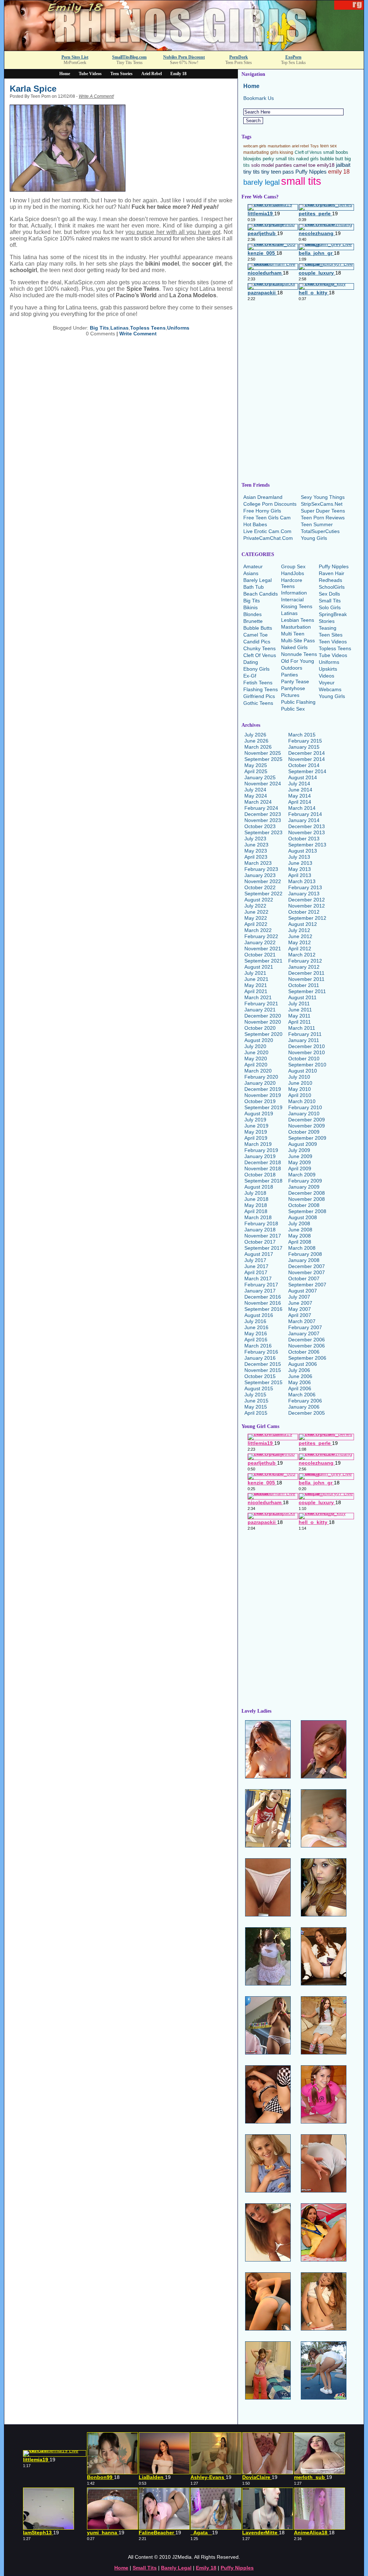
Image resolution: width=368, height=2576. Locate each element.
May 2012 (300, 942)
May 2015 (256, 1407)
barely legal (261, 182)
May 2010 (300, 1089)
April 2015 (256, 1413)
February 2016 (261, 1352)
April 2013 (300, 875)
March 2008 (302, 1248)
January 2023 (260, 875)
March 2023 (258, 863)
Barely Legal (257, 580)
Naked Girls (294, 647)
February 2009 (305, 1181)
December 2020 (263, 1016)
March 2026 (258, 747)
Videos (326, 676)
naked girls (307, 159)
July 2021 (255, 973)
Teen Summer (317, 524)
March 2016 (258, 1346)
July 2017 (255, 1260)
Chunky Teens (259, 648)
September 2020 (263, 1034)
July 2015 (255, 1395)
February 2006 (305, 1401)
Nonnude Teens (299, 654)
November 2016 (263, 1303)
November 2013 (307, 832)
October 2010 (304, 1059)
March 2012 (302, 955)
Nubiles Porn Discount (184, 57)
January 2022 (260, 942)
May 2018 (256, 1205)
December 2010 (307, 1046)
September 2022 (263, 894)
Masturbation (296, 627)
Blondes (252, 614)
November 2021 (263, 949)
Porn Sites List (75, 57)
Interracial (292, 600)
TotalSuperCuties (320, 531)
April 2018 (256, 1211)
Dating (251, 662)
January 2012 (304, 967)
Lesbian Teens (298, 620)
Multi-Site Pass (298, 640)
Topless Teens (148, 328)
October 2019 (260, 1101)
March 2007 (302, 1321)
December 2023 (263, 814)
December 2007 (307, 1266)
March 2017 (258, 1278)
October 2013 (304, 839)
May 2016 (256, 1333)
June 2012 (300, 936)
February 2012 (305, 961)
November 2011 (306, 979)
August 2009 (303, 1144)
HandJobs (293, 573)
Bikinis (250, 607)
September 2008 (307, 1211)
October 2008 (304, 1205)
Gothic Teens (258, 703)
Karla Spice (33, 89)
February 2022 (261, 936)
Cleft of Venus (308, 152)
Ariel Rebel (151, 74)
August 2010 (303, 1071)
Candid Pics (257, 642)
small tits (301, 181)
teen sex (328, 146)
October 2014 (304, 765)
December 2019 (263, 1089)
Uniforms (178, 328)
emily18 (326, 165)
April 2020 (256, 1065)
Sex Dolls (329, 594)
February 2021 (261, 1004)
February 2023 (261, 869)
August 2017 (259, 1254)
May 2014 (300, 796)
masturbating (256, 152)
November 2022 (263, 881)
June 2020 (256, 1052)
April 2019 (256, 1138)
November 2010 (307, 1052)
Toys (314, 146)
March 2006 (302, 1395)
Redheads (330, 580)
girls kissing (282, 152)
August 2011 (302, 997)
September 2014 (307, 771)
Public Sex (293, 709)
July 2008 (299, 1223)
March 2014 (302, 808)
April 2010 (300, 1095)
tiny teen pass (278, 172)
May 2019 (256, 1132)
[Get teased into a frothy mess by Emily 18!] (184, 49)
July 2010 (299, 1077)
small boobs (336, 152)
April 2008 (300, 1242)
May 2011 (299, 1016)
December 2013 (307, 826)
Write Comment (138, 334)
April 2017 (256, 1272)
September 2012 (307, 918)
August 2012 (303, 924)
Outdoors (292, 668)
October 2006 (304, 1352)
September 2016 (263, 1309)
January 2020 (260, 1083)
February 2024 (261, 808)
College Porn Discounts (270, 504)
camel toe (304, 165)
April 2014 (300, 802)
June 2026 (256, 741)
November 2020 (263, 1022)
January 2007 (304, 1333)
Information (294, 593)
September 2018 (263, 1181)
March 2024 (258, 802)
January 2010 (304, 1113)
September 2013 (307, 845)
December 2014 (307, 753)
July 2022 (255, 906)
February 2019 (261, 1150)
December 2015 (263, 1364)
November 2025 (263, 753)
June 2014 (300, 790)
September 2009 (307, 1138)
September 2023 (263, 832)
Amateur (253, 566)
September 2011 (307, 991)
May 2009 (300, 1162)
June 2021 (256, 979)
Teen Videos (333, 642)
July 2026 (255, 735)
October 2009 (304, 1132)
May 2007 (300, 1309)
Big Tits (99, 328)
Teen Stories (121, 74)
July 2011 (299, 1004)
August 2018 (259, 1187)
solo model (263, 165)
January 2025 (260, 777)
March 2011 (302, 1028)
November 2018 (263, 1168)
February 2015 (305, 741)
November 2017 (263, 1236)
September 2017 (263, 1248)
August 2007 (303, 1291)
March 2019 (258, 1144)
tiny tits (252, 172)
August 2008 (303, 1217)
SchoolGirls (332, 587)
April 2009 (300, 1168)
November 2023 (263, 820)
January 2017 (260, 1291)
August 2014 (303, 777)
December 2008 (307, 1193)
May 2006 (300, 1382)
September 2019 (263, 1107)
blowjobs (252, 159)
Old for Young (298, 661)
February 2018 (261, 1223)
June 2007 (300, 1303)
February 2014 (305, 814)
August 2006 (303, 1364)
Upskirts (328, 669)
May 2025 (256, 765)
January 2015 (304, 747)
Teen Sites (331, 635)
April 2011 (300, 1022)
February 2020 (261, 1077)
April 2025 (256, 771)
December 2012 (307, 900)
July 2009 (299, 1150)
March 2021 (258, 997)
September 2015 (263, 1382)
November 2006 (307, 1346)
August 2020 (259, 1040)
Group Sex (293, 566)
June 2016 (256, 1327)
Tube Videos (90, 74)
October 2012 (304, 912)
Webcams (330, 689)
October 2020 (260, 1028)
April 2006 (300, 1388)
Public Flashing (298, 702)
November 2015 (263, 1370)
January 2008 (304, 1260)
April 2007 (300, 1315)
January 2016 (260, 1358)
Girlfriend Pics (259, 696)
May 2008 (300, 1236)
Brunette (253, 621)
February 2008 (305, 1254)
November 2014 (307, 759)
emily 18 (339, 171)
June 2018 (256, 1199)
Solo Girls (330, 607)
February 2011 (305, 1034)
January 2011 (304, 1040)
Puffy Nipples (311, 172)
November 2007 (307, 1272)
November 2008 (307, 1199)
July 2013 (299, 857)
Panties (289, 675)
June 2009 (300, 1156)
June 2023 (256, 845)
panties (284, 165)
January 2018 (260, 1230)
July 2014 (299, 784)
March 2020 (258, 1071)
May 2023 (256, 851)
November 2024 (263, 784)
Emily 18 (178, 74)
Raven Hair (332, 573)
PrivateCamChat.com (268, 538)
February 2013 (305, 887)
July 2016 (255, 1321)
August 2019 (259, 1113)
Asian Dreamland (263, 497)
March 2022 (258, 930)
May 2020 (256, 1059)
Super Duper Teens (323, 511)
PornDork (239, 57)
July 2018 (255, 1193)
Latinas (119, 328)
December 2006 (307, 1340)
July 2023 (255, 839)
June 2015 (256, 1401)
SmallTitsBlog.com (129, 57)
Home (65, 74)
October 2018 (260, 1175)
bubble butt (332, 159)
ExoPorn (293, 57)
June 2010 (300, 1083)
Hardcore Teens (292, 583)
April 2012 (300, 949)
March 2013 (302, 881)
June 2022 (256, 912)
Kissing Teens (297, 606)
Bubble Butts (258, 628)
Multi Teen (293, 634)
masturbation (279, 146)
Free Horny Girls (262, 511)
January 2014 (304, 820)
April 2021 (256, 991)
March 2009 (302, 1175)
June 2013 (300, 863)
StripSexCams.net (322, 504)
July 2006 (299, 1370)
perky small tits (279, 159)
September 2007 (307, 1285)
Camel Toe (256, 635)
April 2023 (256, 857)
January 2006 (304, 1407)
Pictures (290, 695)
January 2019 (260, 1156)
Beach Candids (261, 594)
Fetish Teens (258, 683)
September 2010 (307, 1065)
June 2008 (300, 1230)
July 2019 (255, 1120)
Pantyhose (293, 688)
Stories (327, 621)
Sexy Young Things (323, 497)
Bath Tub (254, 587)
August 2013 (303, 851)
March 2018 (258, 1217)
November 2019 (263, 1095)
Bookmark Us (259, 98)
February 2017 (261, 1285)
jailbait (343, 165)
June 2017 (256, 1266)
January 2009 (304, 1187)
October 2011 (304, 985)
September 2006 (307, 1358)
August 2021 (259, 967)
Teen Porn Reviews (323, 518)
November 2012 (307, 906)
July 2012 (299, 930)
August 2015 (259, 1388)
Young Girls (314, 538)
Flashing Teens (261, 689)
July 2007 (299, 1297)
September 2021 (263, 961)
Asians (251, 573)
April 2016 (256, 1340)
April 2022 (256, 924)
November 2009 (307, 1126)
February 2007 (305, 1327)
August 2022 (259, 900)
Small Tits (330, 601)
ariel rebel (300, 146)
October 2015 (260, 1376)
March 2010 (302, 1101)
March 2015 (302, 735)
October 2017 (260, 1242)
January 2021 (260, 1010)
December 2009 (307, 1120)
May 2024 (256, 796)
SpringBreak (333, 614)
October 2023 (260, 826)
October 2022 (260, 887)
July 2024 (255, 790)
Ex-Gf (250, 676)
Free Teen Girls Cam (267, 518)
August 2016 (259, 1315)
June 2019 (256, 1126)
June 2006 (300, 1376)
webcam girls (255, 146)
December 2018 (263, 1162)
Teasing (328, 628)
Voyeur (327, 683)
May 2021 (256, 985)
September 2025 (263, 759)
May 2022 (256, 918)
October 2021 (260, 955)
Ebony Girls (256, 669)
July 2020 (255, 1046)
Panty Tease (295, 681)
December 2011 (306, 973)
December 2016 (263, 1297)
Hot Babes (255, 524)
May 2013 (300, 869)
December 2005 (307, 1413)
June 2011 (300, 1010)
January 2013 (304, 894)
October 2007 (304, 1278)
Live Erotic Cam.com (267, 531)
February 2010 (305, 1107)
